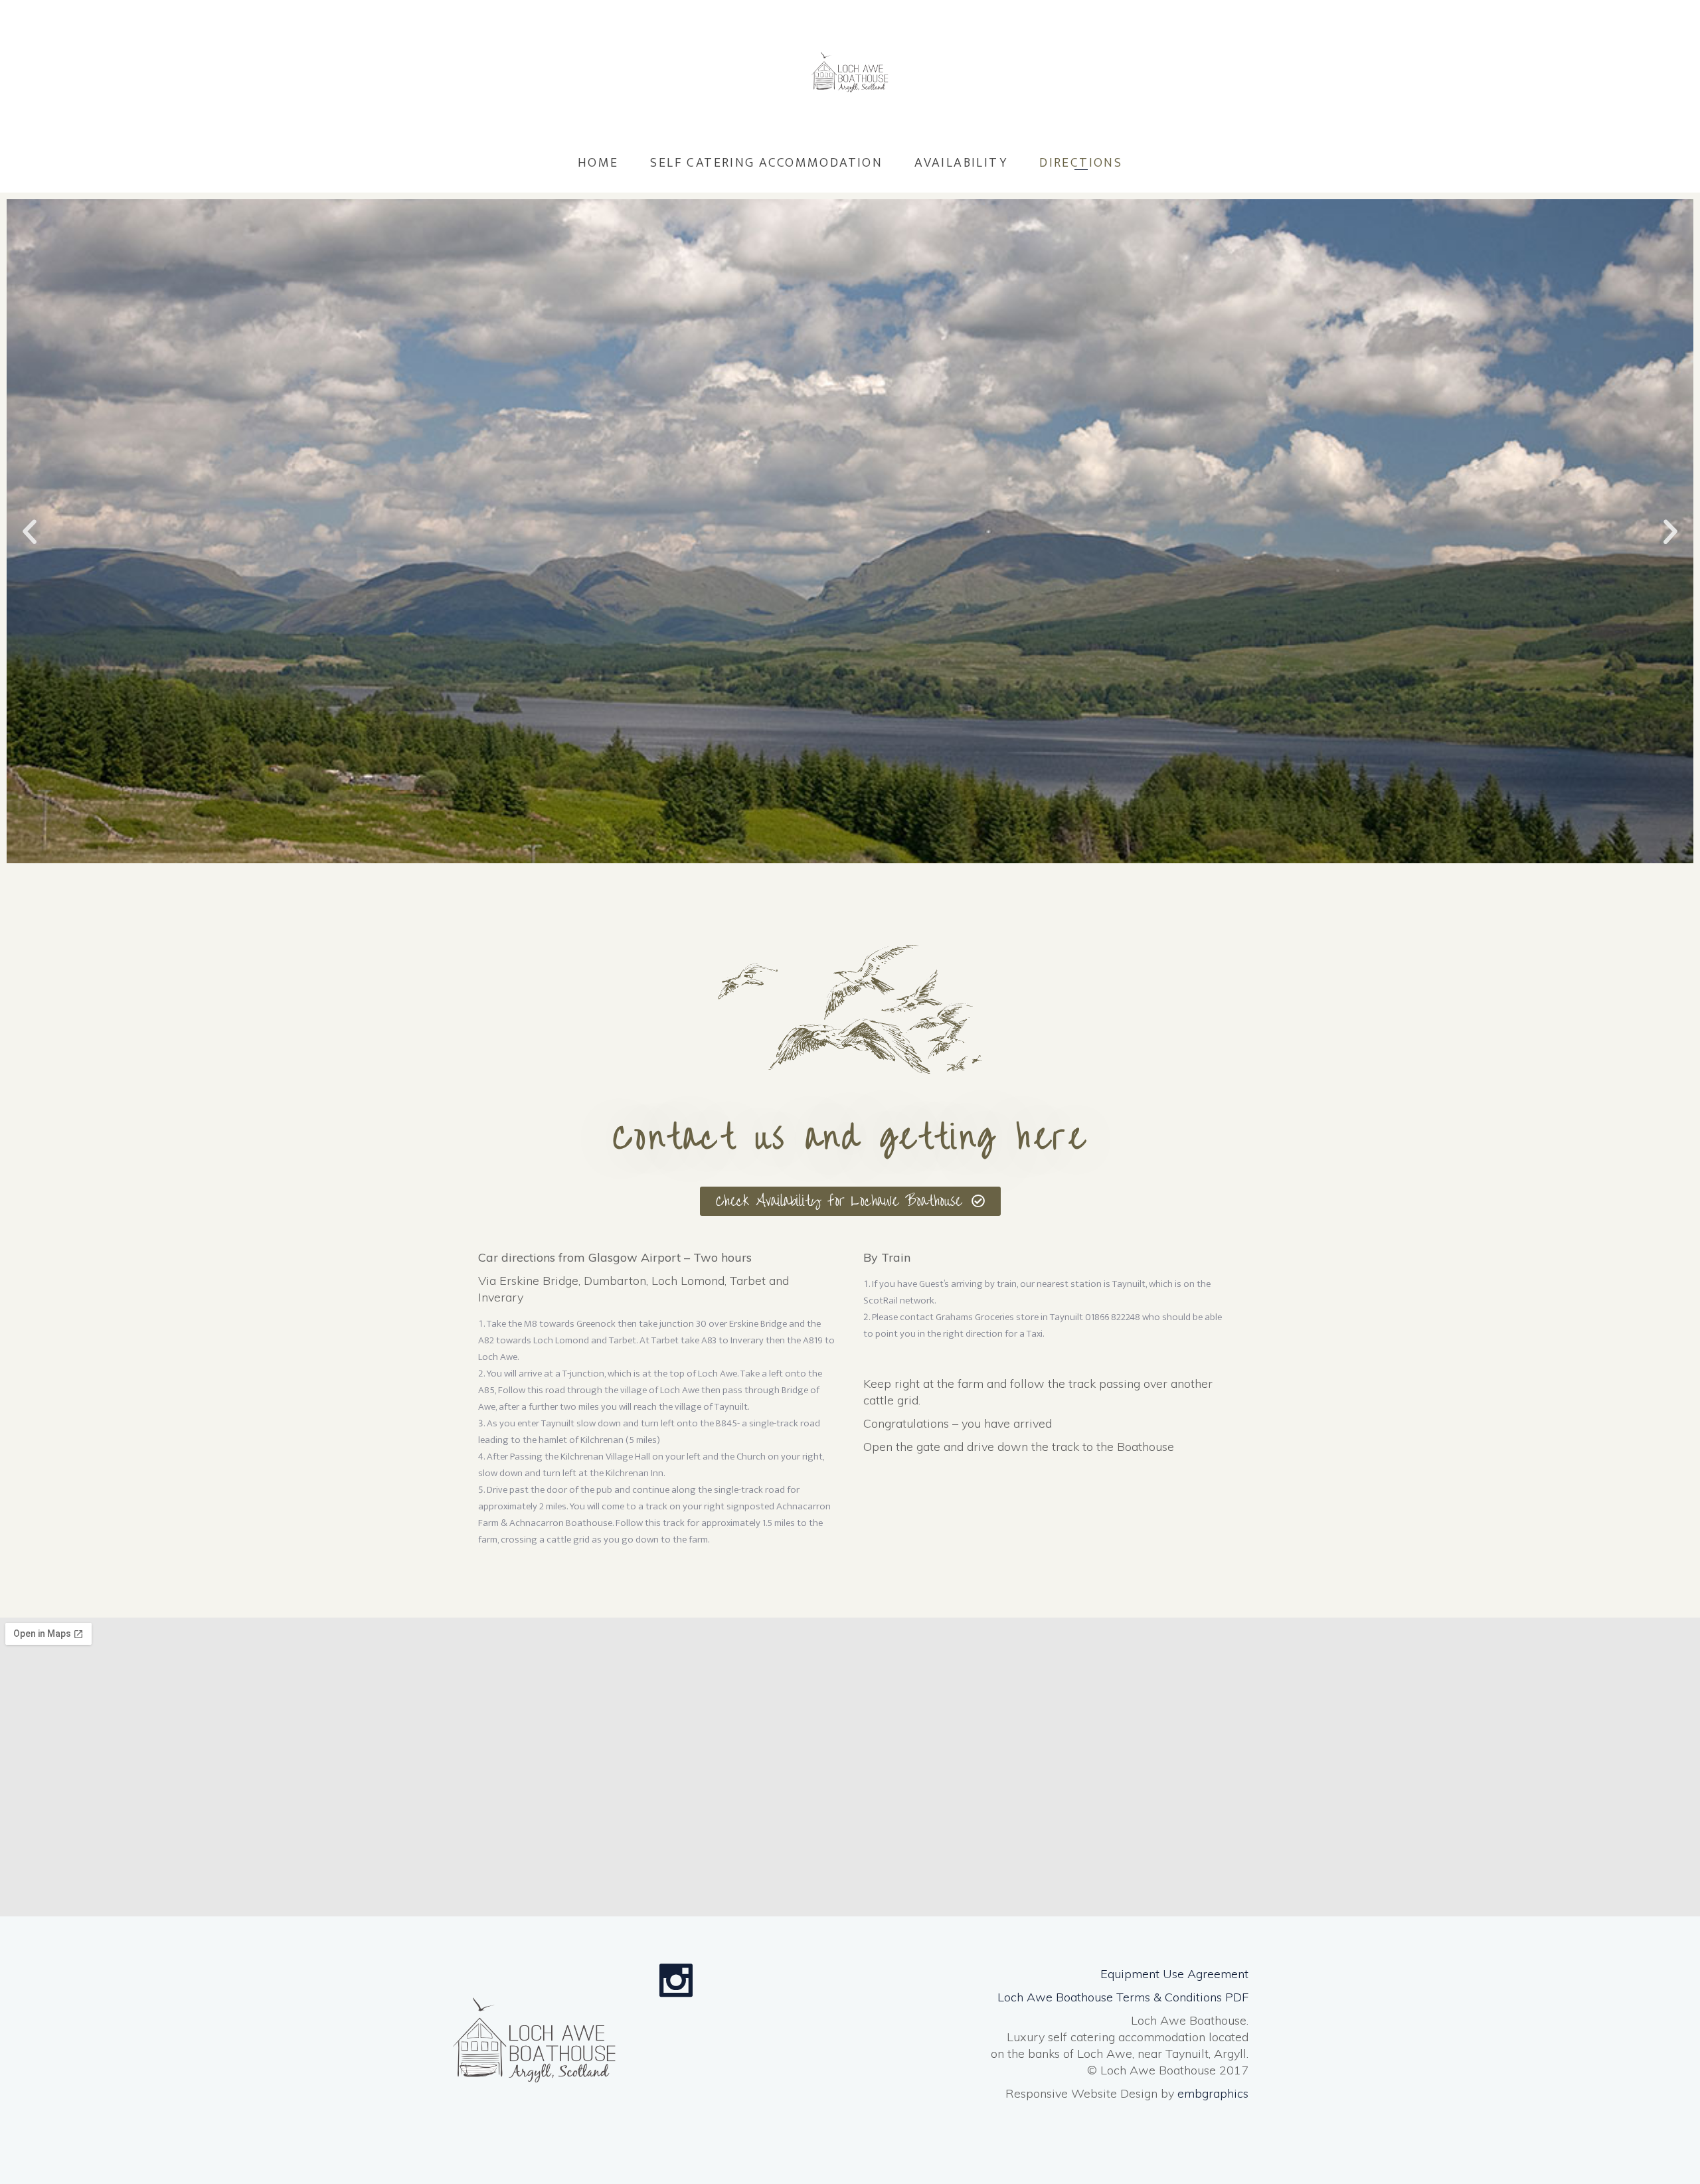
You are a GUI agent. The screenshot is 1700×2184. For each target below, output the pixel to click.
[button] (30, 532)
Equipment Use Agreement (1174, 1974)
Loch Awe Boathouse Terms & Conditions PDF (1123, 1997)
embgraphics (1213, 2093)
